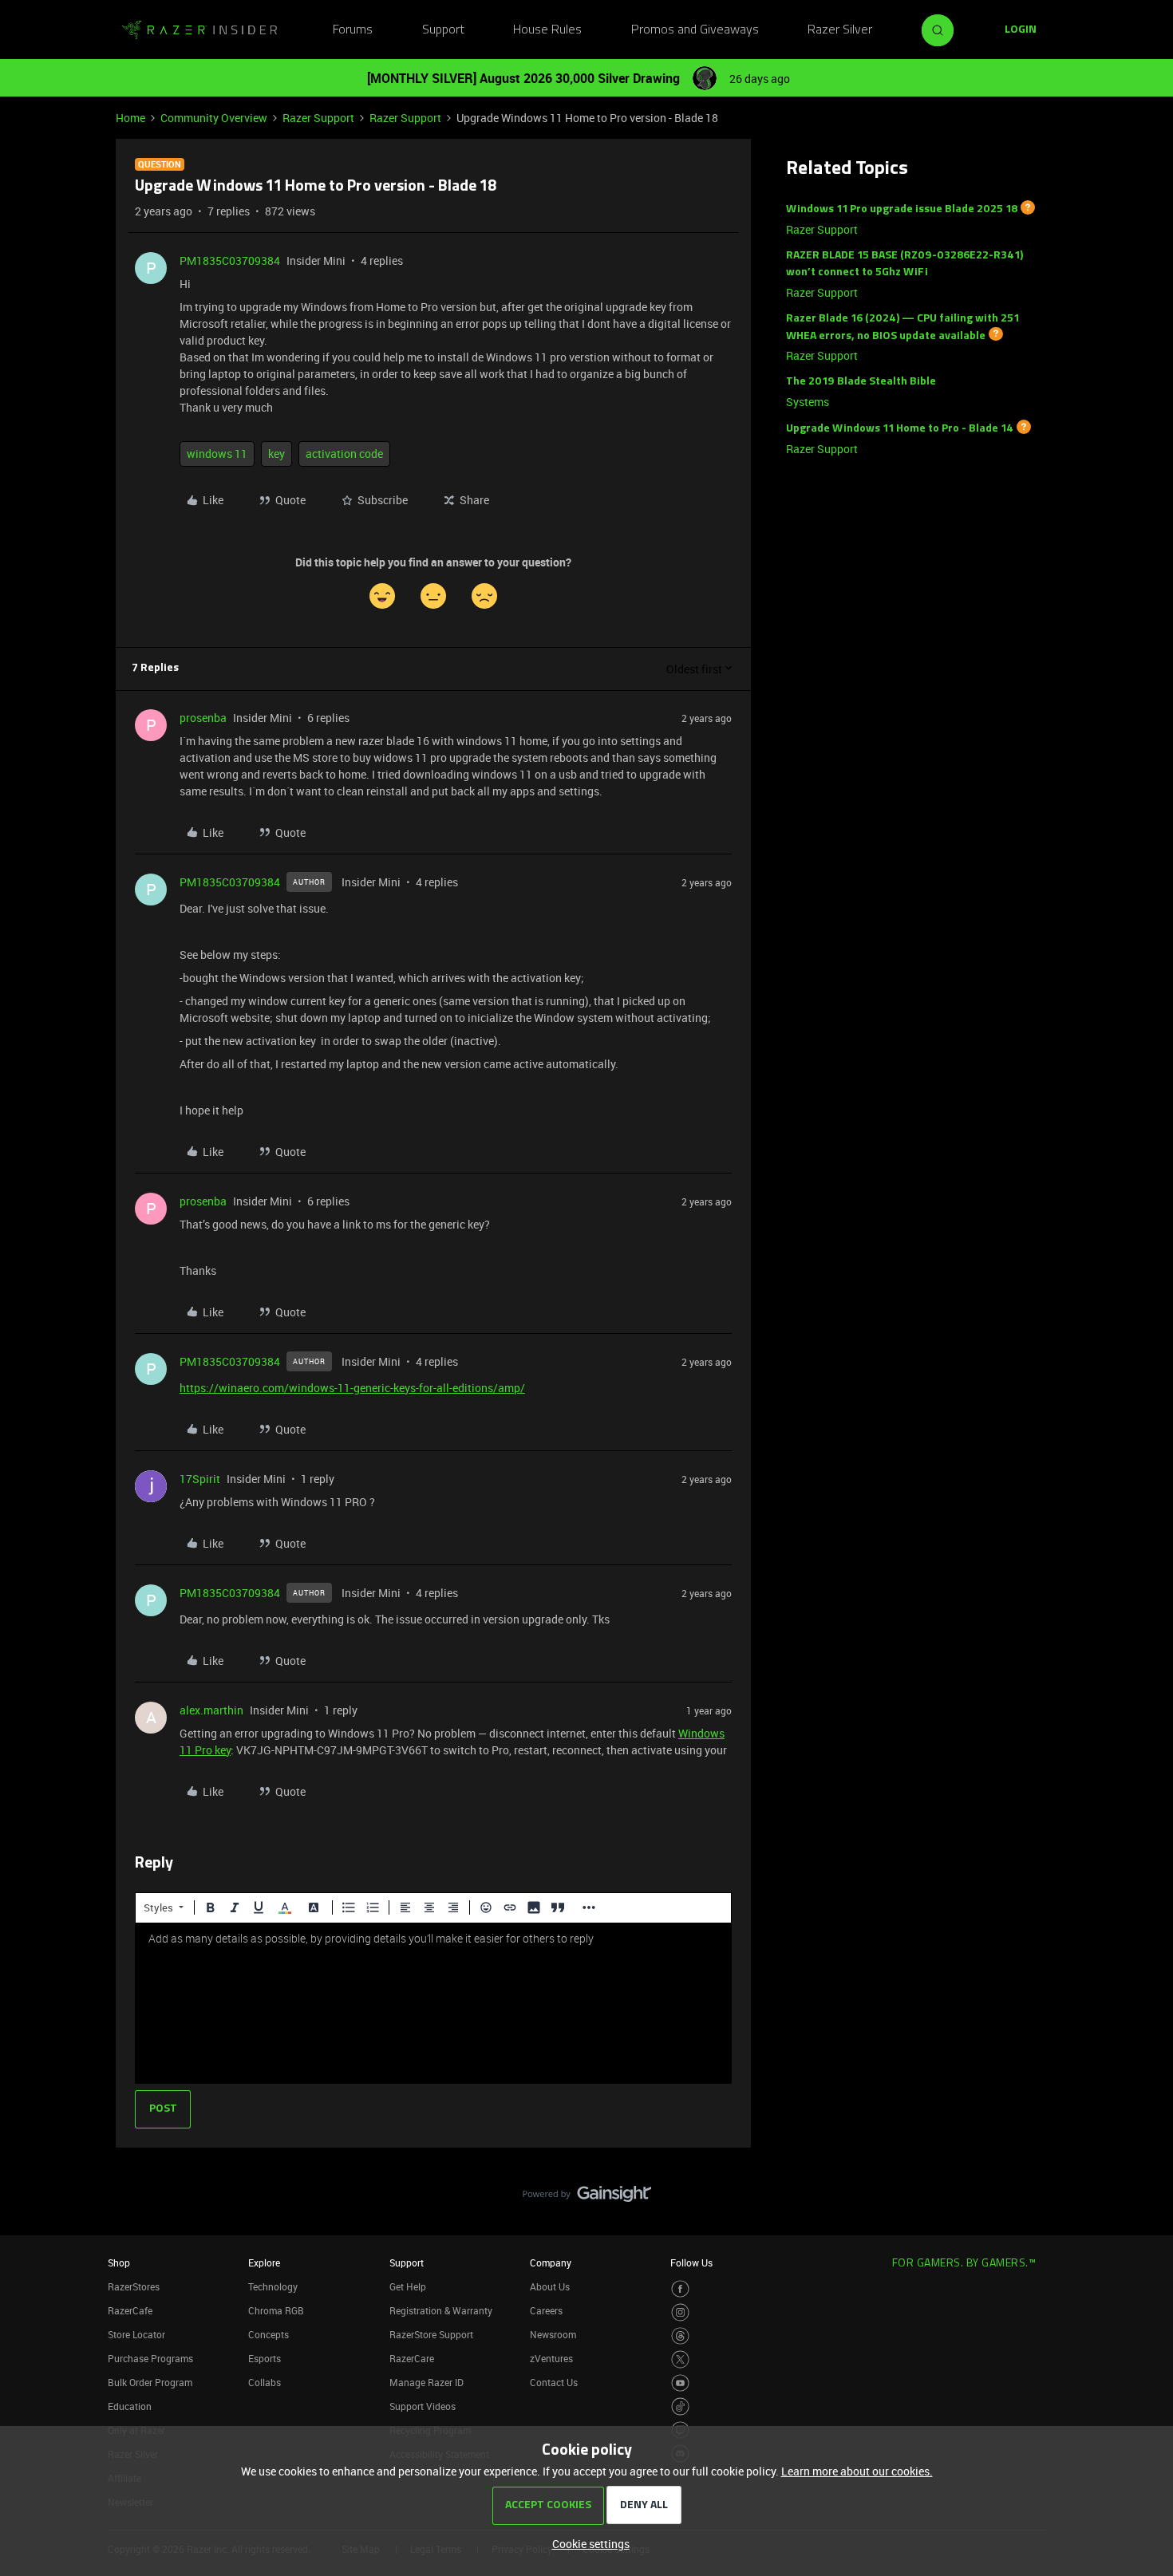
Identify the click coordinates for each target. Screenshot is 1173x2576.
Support (443, 30)
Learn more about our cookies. (857, 2471)
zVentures (551, 2358)
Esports (265, 2358)
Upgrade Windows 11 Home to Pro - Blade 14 (900, 429)
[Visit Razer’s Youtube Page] (680, 2383)
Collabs (265, 2382)
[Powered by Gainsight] (587, 2198)
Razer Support (318, 118)
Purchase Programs (150, 2358)
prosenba (203, 718)
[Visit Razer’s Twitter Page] (680, 2359)
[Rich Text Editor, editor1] (433, 2003)
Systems (808, 402)
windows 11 (217, 454)
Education (130, 2406)
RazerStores (134, 2286)
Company (551, 2262)
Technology (273, 2286)
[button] (1021, 30)
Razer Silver (840, 30)
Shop (119, 2262)
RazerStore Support (431, 2334)
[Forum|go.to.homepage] (199, 30)
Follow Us (691, 2262)
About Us (550, 2286)
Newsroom (553, 2334)
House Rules (547, 30)
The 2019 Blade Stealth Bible (861, 382)
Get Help (408, 2286)
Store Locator (136, 2334)
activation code (344, 454)
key (276, 454)
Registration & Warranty (441, 2310)
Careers (546, 2310)
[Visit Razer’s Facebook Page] (680, 2289)
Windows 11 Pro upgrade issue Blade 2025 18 (902, 209)
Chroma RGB (276, 2310)
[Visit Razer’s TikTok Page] (680, 2406)
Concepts (269, 2334)
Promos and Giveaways (695, 30)
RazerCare (412, 2358)
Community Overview (214, 118)
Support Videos (423, 2406)
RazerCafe (130, 2310)
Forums (353, 30)
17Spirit (200, 1479)
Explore (264, 2262)
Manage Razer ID (427, 2382)
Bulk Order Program (150, 2382)
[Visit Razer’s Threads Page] (680, 2336)
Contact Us (554, 2382)
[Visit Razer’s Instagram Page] (680, 2312)
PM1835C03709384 (230, 260)
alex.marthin (211, 1710)
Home (130, 118)
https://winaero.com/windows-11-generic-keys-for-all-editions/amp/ (352, 1388)
